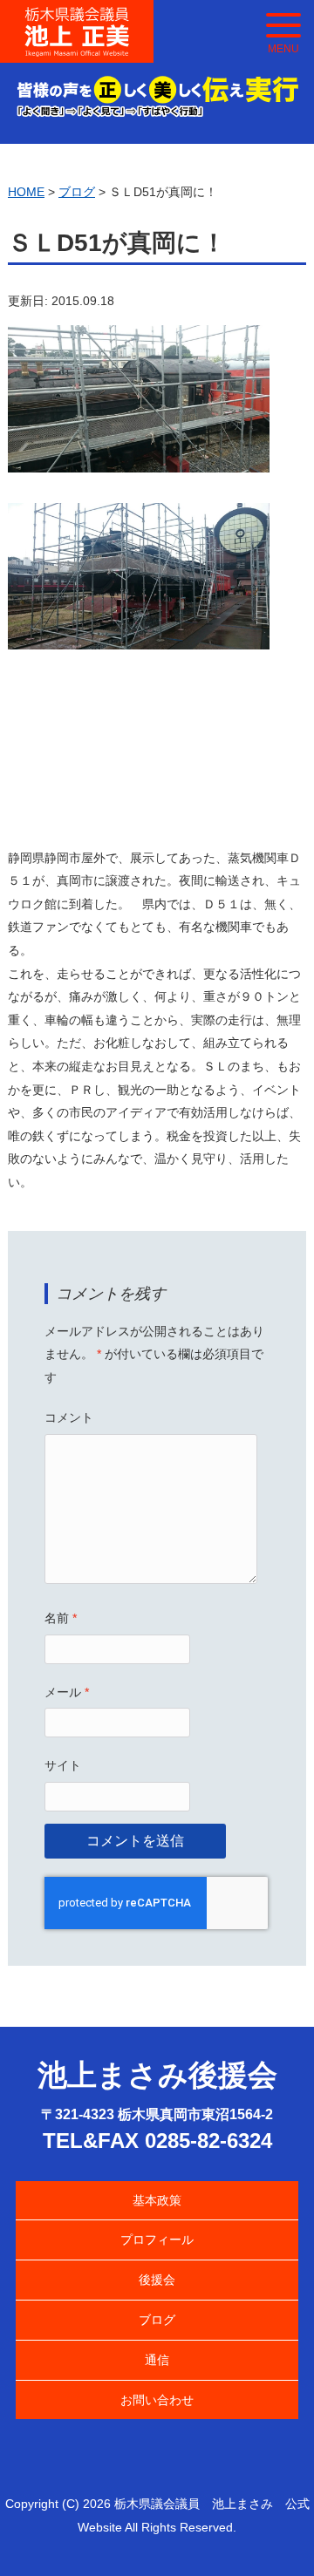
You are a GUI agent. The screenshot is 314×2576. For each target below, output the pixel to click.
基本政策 (157, 2200)
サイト (63, 1765)
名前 (61, 1618)
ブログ (157, 2320)
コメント (69, 1417)
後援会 (157, 2280)
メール (67, 1692)
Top (273, 2535)
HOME (26, 192)
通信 (157, 2360)
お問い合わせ (157, 2400)
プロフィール (157, 2240)
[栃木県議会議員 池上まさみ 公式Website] (77, 17)
